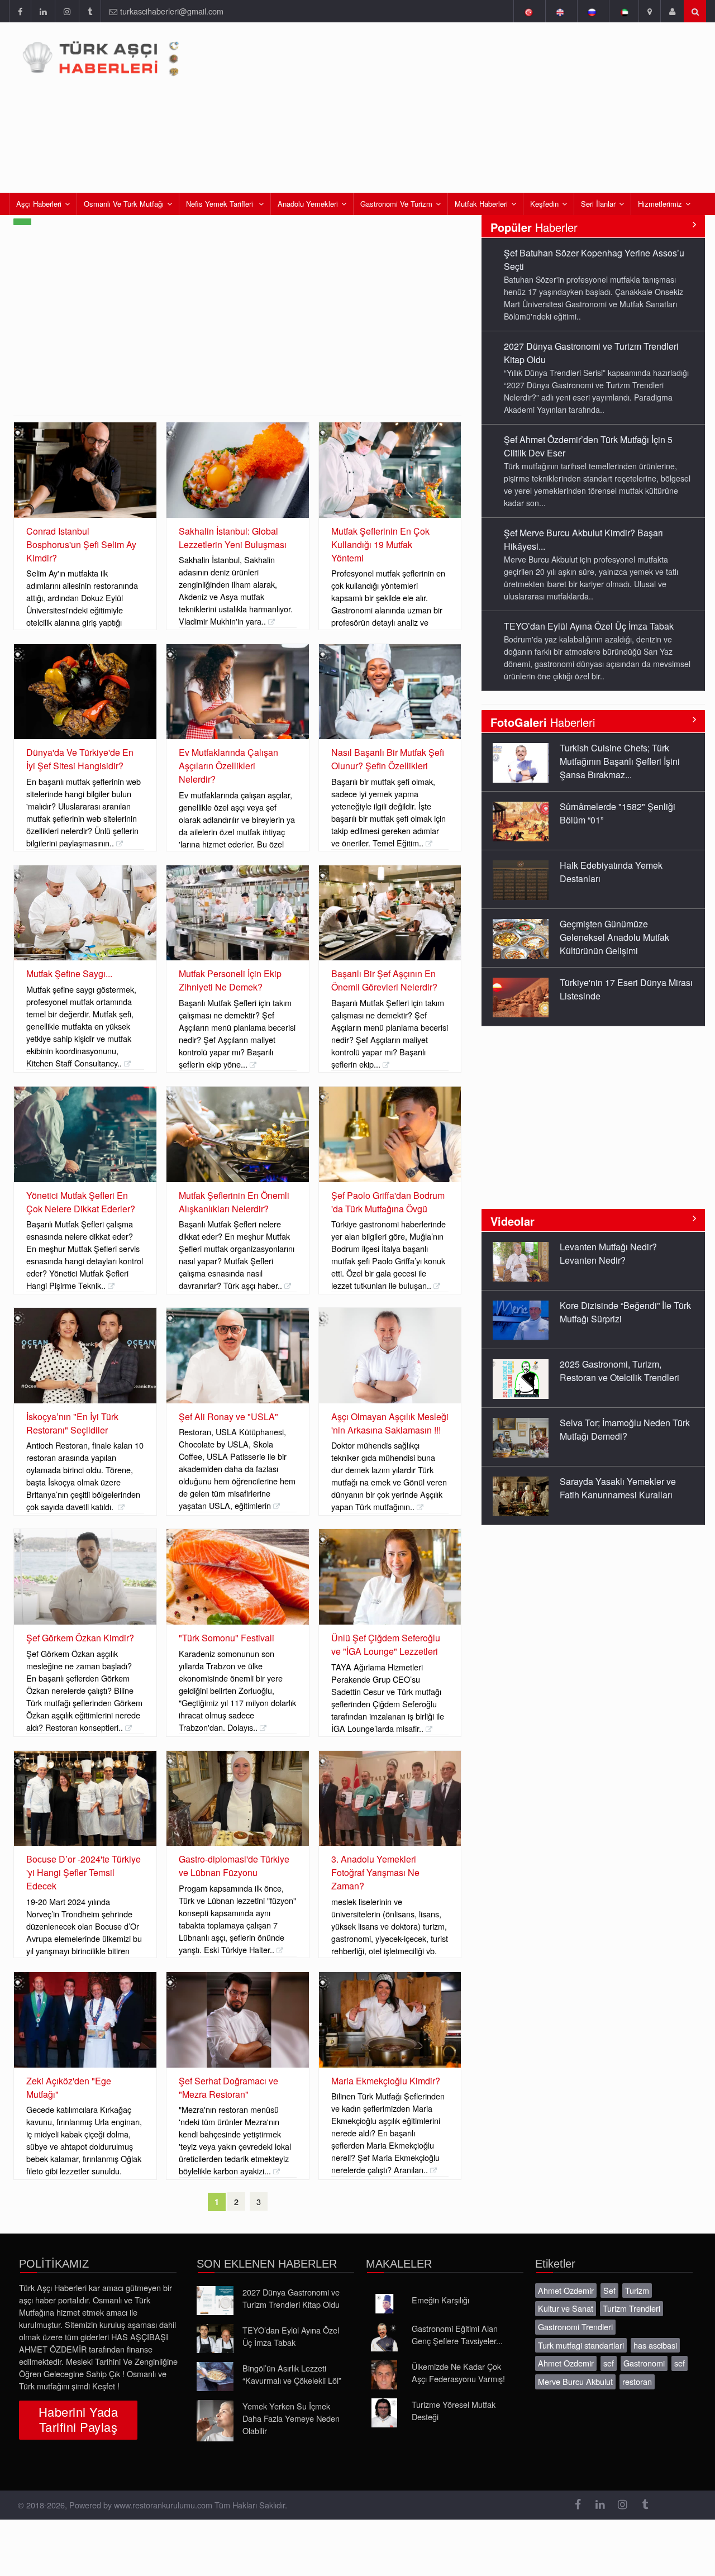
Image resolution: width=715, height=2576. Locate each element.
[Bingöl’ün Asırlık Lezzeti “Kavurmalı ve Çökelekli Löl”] (215, 2377)
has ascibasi (655, 2345)
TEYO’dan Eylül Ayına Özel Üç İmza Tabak (589, 626)
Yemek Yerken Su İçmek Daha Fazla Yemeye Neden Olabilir (291, 2418)
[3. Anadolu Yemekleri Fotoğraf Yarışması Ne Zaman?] (390, 1799)
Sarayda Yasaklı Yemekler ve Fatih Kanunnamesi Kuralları (618, 1488)
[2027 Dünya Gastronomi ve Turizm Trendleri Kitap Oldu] (215, 2301)
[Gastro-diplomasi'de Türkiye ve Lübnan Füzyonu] (238, 1799)
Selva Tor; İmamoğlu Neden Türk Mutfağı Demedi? (625, 1429)
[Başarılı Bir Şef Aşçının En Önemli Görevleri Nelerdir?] (390, 913)
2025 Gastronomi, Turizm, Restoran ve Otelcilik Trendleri (619, 1371)
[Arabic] (624, 11)
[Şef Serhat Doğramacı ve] (238, 2020)
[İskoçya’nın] (85, 1356)
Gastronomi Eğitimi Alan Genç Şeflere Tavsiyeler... (457, 2334)
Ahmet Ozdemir (566, 2290)
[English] (560, 11)
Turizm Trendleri (631, 2308)
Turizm (637, 2290)
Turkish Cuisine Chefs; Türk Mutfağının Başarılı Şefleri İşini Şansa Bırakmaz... (620, 761)
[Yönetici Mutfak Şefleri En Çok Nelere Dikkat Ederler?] (85, 1134)
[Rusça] (592, 11)
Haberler (534, 227)
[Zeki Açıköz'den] (85, 2020)
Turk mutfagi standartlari (581, 2345)
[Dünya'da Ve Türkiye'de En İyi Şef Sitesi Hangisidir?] (85, 692)
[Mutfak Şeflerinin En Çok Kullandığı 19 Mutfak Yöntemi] (390, 470)
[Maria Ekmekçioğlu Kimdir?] (390, 2020)
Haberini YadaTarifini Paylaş (78, 2419)
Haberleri (543, 722)
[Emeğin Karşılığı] (384, 2304)
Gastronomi (644, 2363)
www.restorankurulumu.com (163, 2505)
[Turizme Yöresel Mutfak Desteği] (384, 2413)
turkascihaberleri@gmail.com (172, 11)
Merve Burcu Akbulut (575, 2381)
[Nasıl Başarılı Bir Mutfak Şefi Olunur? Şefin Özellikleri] (390, 692)
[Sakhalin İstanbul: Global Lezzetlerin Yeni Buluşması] (238, 470)
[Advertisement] (237, 332)
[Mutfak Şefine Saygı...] (85, 913)
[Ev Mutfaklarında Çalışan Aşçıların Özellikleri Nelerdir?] (238, 692)
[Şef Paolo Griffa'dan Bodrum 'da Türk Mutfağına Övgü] (390, 1134)
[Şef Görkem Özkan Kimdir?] (85, 1577)
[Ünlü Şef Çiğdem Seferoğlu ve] (390, 1577)
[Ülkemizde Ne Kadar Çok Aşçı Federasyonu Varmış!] (384, 2375)
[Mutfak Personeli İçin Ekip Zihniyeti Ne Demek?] (238, 913)
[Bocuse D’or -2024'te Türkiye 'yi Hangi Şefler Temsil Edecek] (85, 1799)
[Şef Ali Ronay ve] (238, 1356)
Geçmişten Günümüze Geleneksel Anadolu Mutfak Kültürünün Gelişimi (614, 937)
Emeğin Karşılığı (440, 2300)
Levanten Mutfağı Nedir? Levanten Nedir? (608, 1253)
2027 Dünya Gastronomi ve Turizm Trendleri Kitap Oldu (291, 2298)
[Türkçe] (528, 11)
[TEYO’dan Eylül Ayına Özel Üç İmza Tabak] (215, 2339)
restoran (637, 2381)
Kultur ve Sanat (566, 2308)
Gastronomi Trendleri (575, 2327)
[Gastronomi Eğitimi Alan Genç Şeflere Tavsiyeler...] (384, 2337)
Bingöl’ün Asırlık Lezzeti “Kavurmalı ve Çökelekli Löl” (292, 2374)
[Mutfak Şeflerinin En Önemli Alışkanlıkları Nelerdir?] (238, 1134)
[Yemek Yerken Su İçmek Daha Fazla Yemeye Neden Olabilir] (215, 2421)
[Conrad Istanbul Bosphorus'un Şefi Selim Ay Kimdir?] (85, 470)
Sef (609, 2290)
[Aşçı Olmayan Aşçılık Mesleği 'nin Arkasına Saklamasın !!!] (390, 1356)
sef (609, 2363)
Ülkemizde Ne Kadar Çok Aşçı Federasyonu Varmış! (458, 2372)
